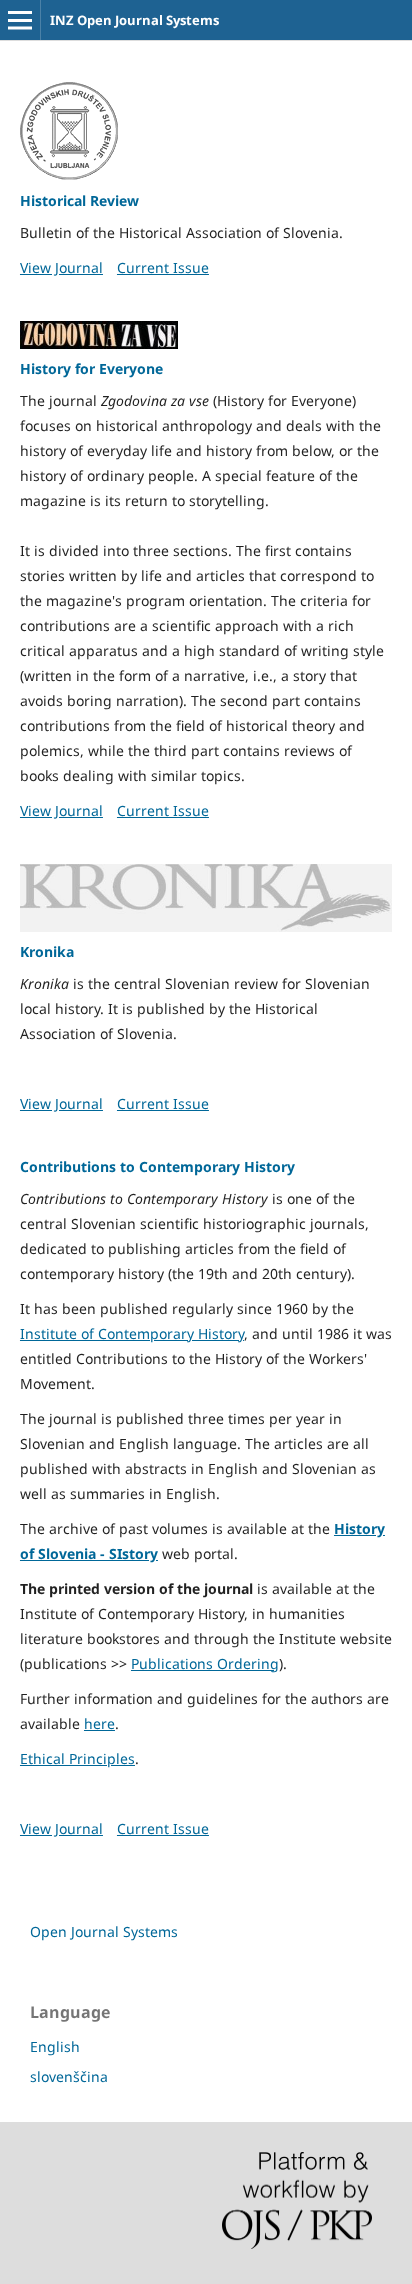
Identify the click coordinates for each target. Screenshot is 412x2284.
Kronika (47, 951)
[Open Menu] (20, 20)
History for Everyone (91, 368)
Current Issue (163, 267)
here (99, 1723)
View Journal (61, 267)
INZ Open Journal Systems (134, 20)
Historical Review (79, 200)
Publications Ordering (205, 1663)
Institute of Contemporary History (132, 1333)
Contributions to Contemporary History (157, 1166)
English (55, 2046)
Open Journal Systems (104, 1931)
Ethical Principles (77, 1758)
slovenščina (69, 2076)
